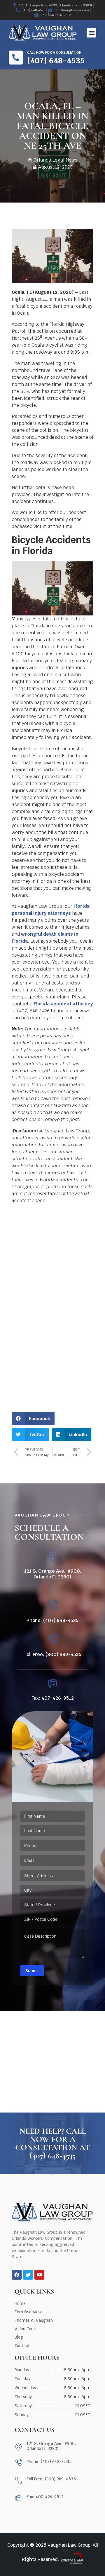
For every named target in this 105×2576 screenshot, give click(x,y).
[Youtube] (39, 2275)
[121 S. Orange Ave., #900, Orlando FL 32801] (53, 1556)
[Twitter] (28, 2275)
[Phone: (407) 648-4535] (53, 1605)
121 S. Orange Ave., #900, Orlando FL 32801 (53, 1574)
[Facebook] (17, 2275)
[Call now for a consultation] (16, 58)
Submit (32, 1971)
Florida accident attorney (63, 1004)
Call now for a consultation (54, 53)
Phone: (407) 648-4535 (52, 1620)
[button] (91, 33)
